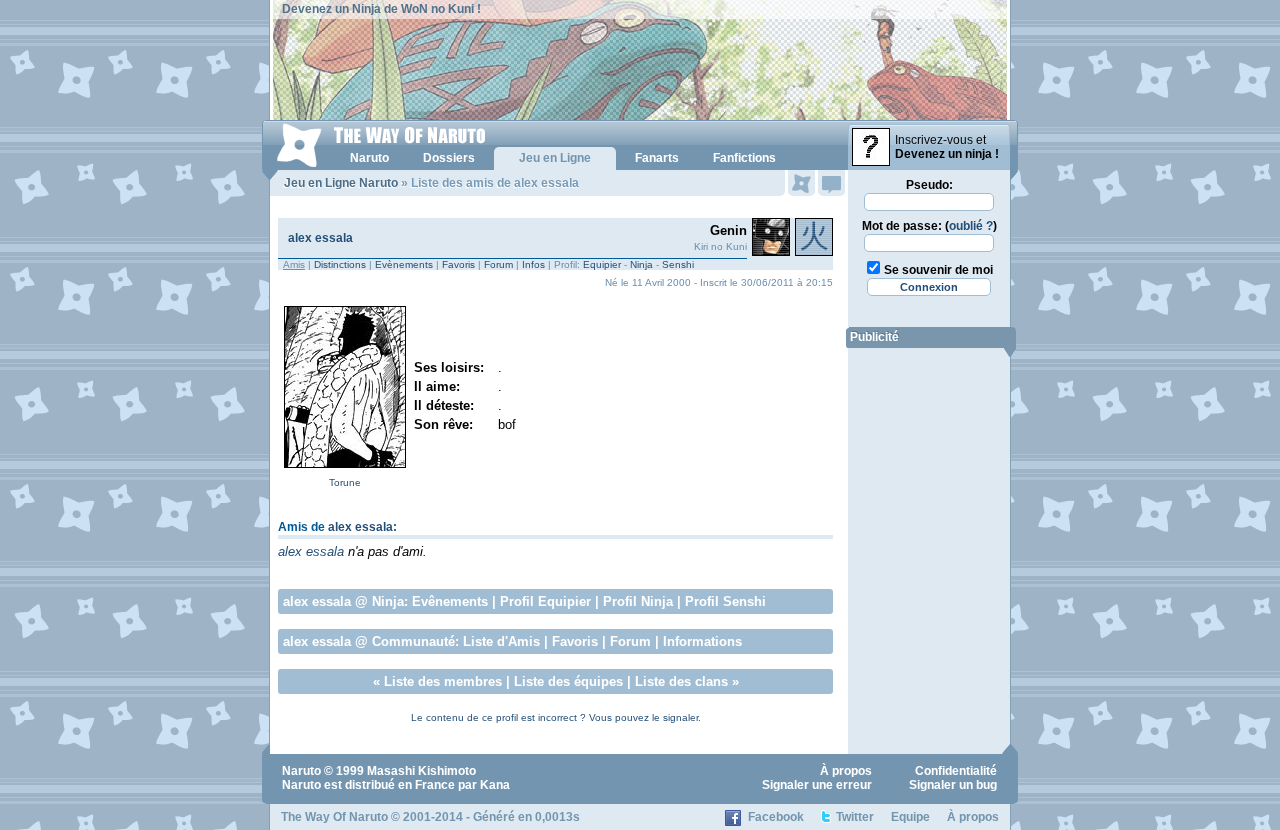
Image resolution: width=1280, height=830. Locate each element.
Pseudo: (929, 185)
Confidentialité (956, 771)
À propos (846, 771)
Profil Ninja (638, 601)
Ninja (641, 264)
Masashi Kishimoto (421, 771)
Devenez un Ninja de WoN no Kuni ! (381, 9)
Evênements (450, 601)
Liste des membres (443, 681)
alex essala (320, 238)
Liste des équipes (568, 681)
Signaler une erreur (817, 785)
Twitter (855, 817)
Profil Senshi (725, 601)
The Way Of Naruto (334, 817)
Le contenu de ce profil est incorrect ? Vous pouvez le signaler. (556, 717)
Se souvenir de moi (938, 270)
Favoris (458, 264)
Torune (345, 482)
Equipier (602, 264)
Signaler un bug (953, 785)
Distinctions (340, 264)
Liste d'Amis (501, 641)
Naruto (301, 771)
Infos (533, 264)
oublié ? (971, 226)
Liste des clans (681, 681)
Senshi (678, 264)
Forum (498, 264)
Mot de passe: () (929, 226)
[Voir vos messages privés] (831, 183)
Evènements (404, 264)
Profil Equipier (545, 601)
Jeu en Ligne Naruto (341, 183)
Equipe (910, 817)
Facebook (776, 817)
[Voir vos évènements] (801, 183)
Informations (702, 641)
